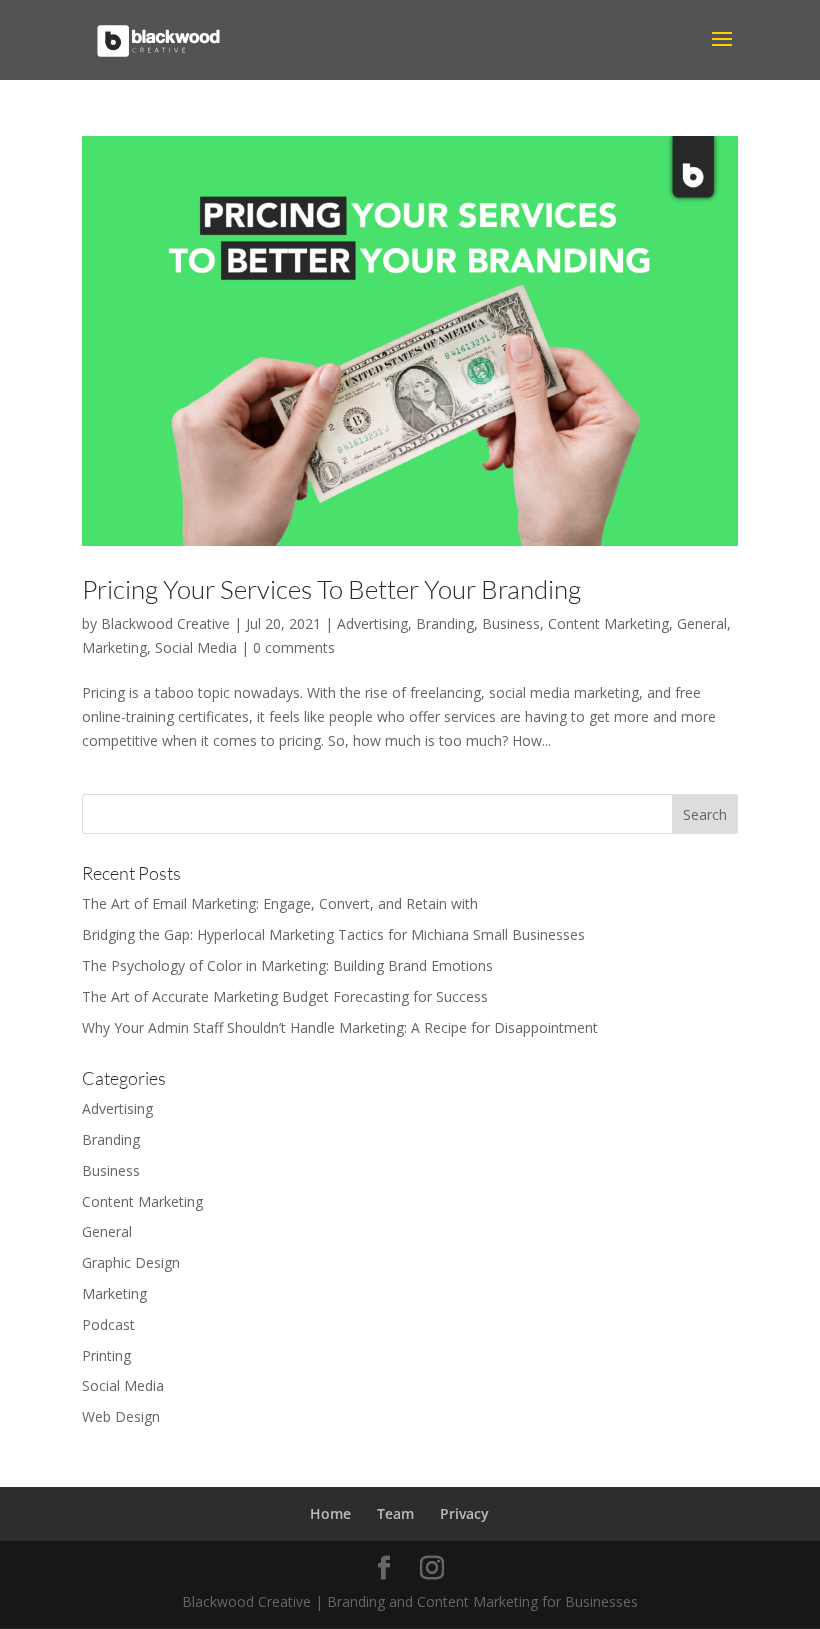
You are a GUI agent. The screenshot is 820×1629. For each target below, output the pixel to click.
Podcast (108, 1324)
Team (395, 1513)
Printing (106, 1355)
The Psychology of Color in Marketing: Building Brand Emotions (287, 965)
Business (511, 623)
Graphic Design (131, 1262)
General (702, 623)
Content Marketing (608, 623)
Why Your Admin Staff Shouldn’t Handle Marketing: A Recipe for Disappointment (340, 1027)
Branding (445, 623)
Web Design (121, 1416)
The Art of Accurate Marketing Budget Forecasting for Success (285, 996)
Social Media (196, 647)
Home (330, 1513)
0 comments (294, 647)
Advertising (372, 623)
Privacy (464, 1513)
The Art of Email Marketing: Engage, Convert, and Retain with (280, 903)
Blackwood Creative (165, 623)
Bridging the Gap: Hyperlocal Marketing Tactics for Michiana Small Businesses (333, 934)
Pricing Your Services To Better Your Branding (331, 589)
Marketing (114, 647)
